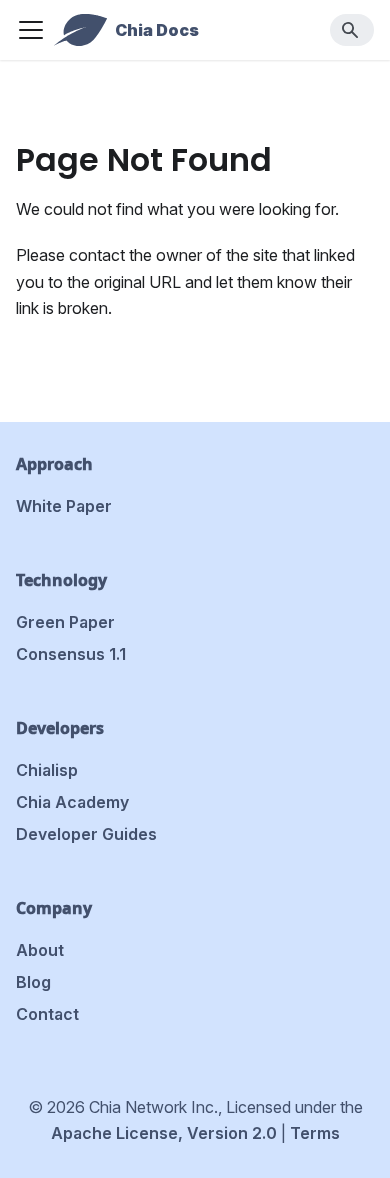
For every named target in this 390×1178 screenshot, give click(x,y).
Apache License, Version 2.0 (164, 1133)
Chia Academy (72, 802)
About (40, 950)
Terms (315, 1133)
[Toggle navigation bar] (31, 30)
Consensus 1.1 (71, 654)
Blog (33, 982)
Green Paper (65, 622)
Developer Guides (86, 834)
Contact (47, 1014)
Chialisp (47, 770)
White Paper (64, 506)
